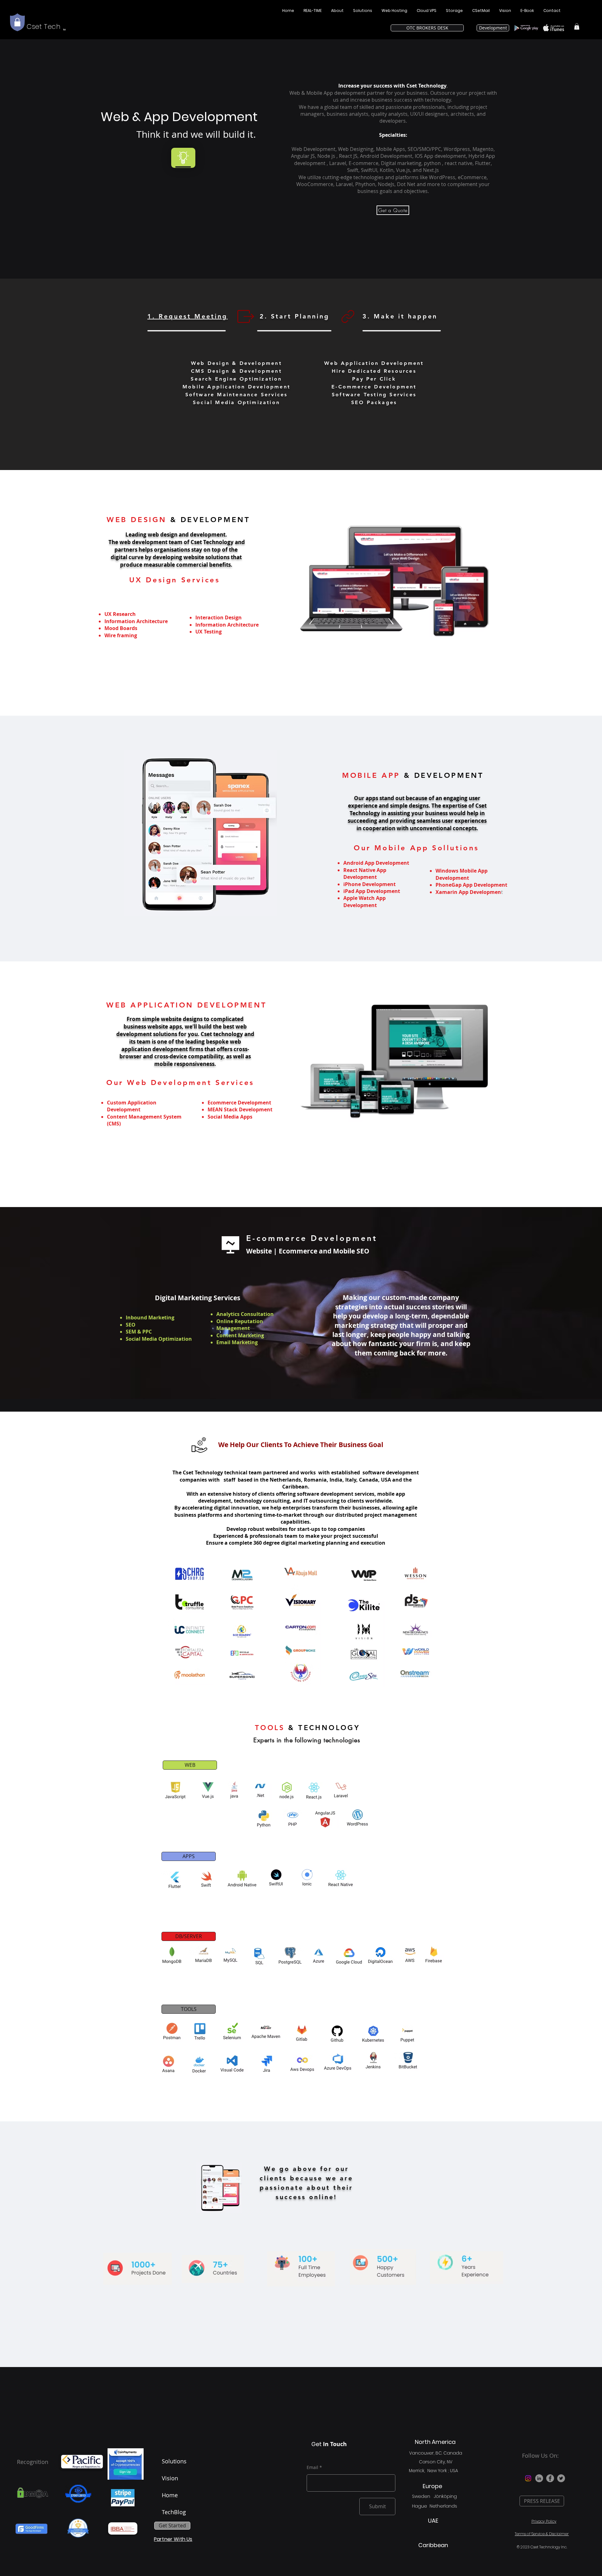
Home (170, 2495)
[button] (577, 26)
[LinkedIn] (539, 2478)
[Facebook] (550, 2478)
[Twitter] (561, 2478)
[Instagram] (528, 2478)
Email (312, 2467)
